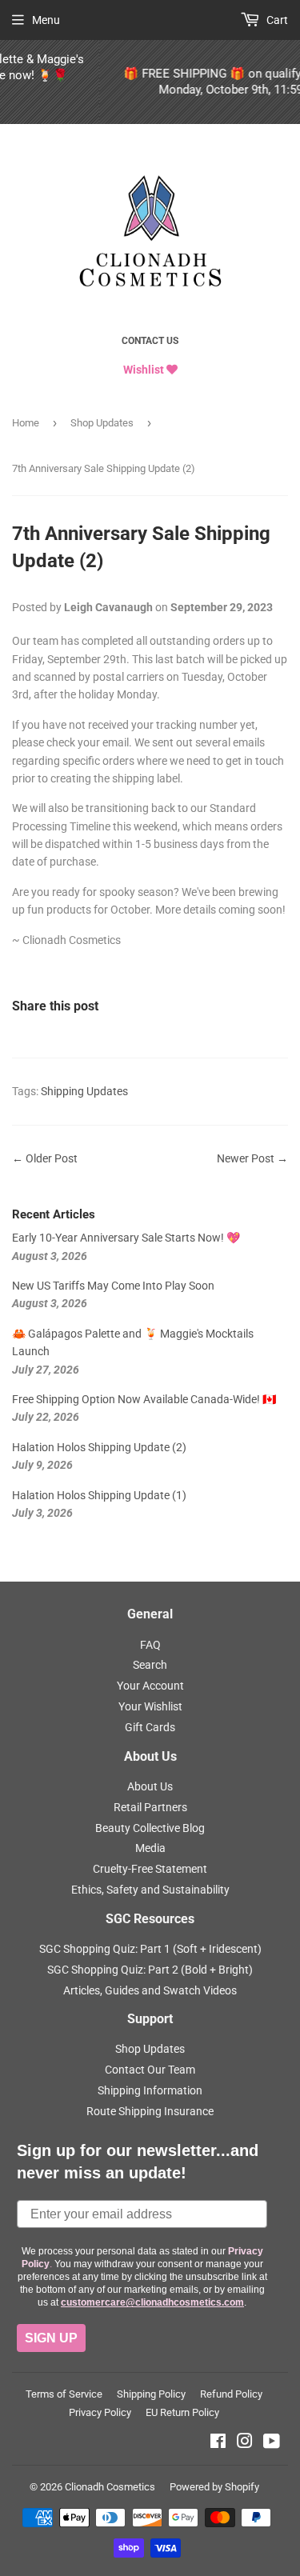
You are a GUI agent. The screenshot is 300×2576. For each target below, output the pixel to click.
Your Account (150, 1686)
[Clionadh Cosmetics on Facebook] (218, 2443)
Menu (46, 20)
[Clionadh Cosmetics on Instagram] (245, 2443)
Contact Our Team (150, 2070)
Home (26, 423)
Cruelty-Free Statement (150, 1869)
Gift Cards (150, 1727)
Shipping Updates (84, 1091)
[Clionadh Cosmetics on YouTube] (272, 2443)
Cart (276, 20)
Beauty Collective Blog (150, 1828)
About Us (150, 1786)
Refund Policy (231, 2394)
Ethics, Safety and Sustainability (150, 1890)
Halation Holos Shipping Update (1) (99, 1495)
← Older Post (45, 1158)
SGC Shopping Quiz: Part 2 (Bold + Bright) (150, 1970)
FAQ (150, 1645)
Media (150, 1848)
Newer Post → (252, 1158)
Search (150, 1665)
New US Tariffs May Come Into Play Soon (113, 1286)
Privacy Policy (100, 2412)
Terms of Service (64, 2394)
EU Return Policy (182, 2412)
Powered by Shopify (214, 2487)
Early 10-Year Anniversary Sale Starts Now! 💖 (126, 1238)
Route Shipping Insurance (150, 2111)
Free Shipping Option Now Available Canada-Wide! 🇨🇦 (144, 1399)
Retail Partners (150, 1807)
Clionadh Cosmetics (110, 2487)
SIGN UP (51, 2338)
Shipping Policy (151, 2394)
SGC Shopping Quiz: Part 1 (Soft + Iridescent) (150, 1949)
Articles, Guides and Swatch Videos (150, 1990)
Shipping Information (150, 2090)
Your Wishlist (150, 1706)
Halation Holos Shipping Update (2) (99, 1447)
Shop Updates (102, 423)
